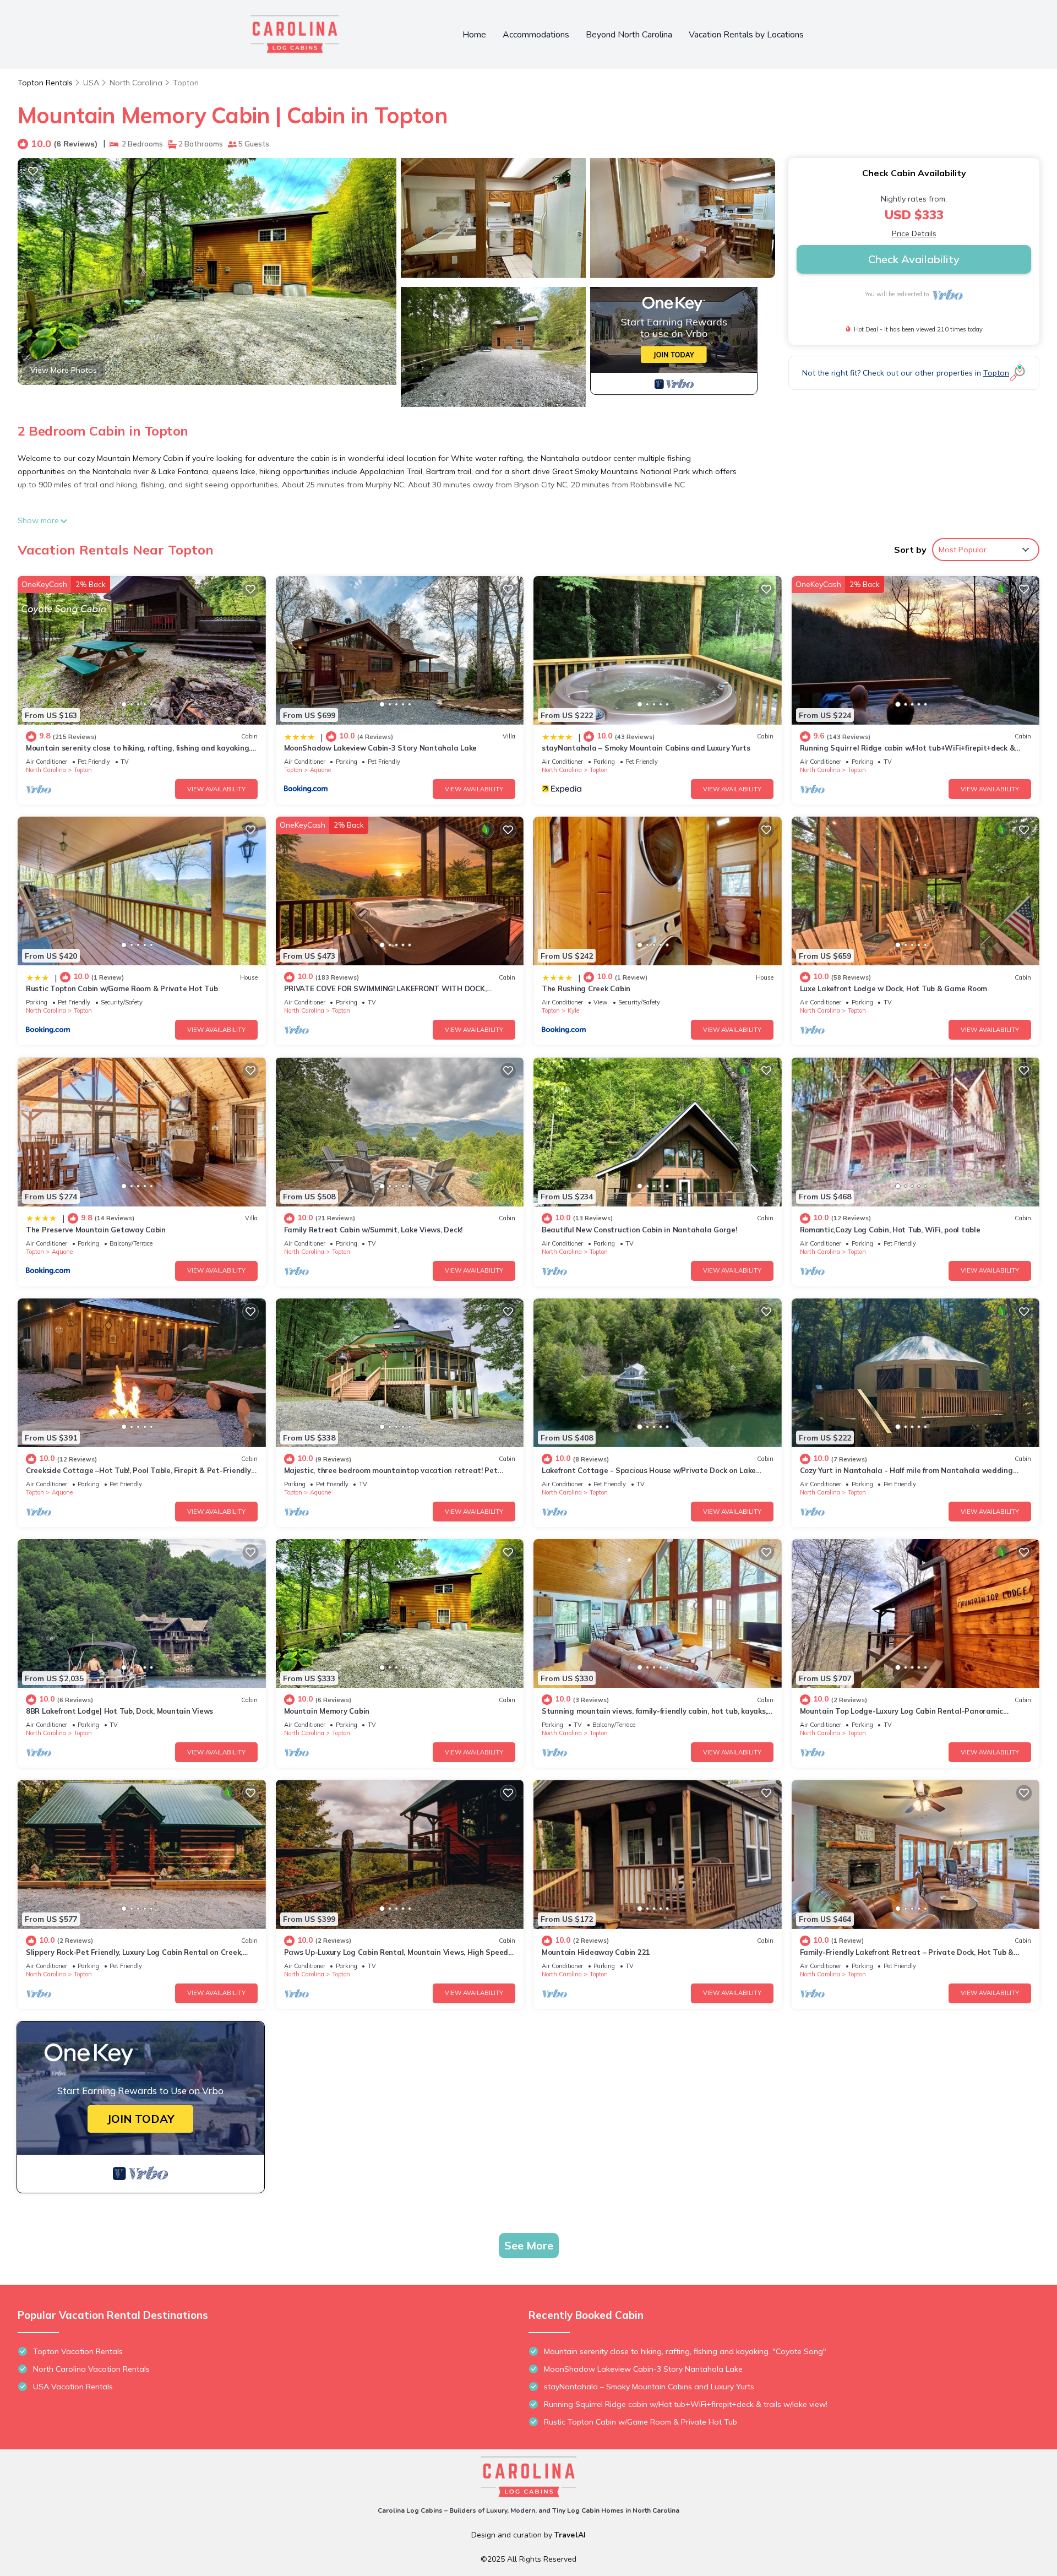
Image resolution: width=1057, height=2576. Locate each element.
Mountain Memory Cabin (327, 1711)
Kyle (573, 1010)
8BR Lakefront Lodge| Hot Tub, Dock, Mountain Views (119, 1711)
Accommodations (536, 35)
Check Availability (914, 259)
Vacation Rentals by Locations (746, 35)
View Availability (216, 789)
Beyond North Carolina (629, 35)
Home (474, 35)
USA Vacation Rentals (73, 2387)
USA (91, 83)
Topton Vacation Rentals (78, 2351)
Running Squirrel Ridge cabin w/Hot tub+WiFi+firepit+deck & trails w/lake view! (686, 2404)
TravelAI (570, 2535)
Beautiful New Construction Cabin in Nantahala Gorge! (639, 1230)
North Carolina (136, 83)
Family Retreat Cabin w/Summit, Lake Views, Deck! (374, 1230)
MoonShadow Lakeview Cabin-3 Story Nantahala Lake (381, 748)
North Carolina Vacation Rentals (91, 2369)
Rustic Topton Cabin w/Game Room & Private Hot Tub (122, 988)
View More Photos (64, 370)
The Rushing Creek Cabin (586, 988)
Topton (186, 83)
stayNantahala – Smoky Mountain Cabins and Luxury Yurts (646, 748)
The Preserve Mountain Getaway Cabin (96, 1230)
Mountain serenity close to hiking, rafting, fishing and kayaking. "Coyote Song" (685, 2351)
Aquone (320, 770)
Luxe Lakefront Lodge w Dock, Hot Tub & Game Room (894, 988)
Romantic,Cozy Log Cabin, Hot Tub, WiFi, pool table (890, 1230)
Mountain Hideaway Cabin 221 (596, 1952)
